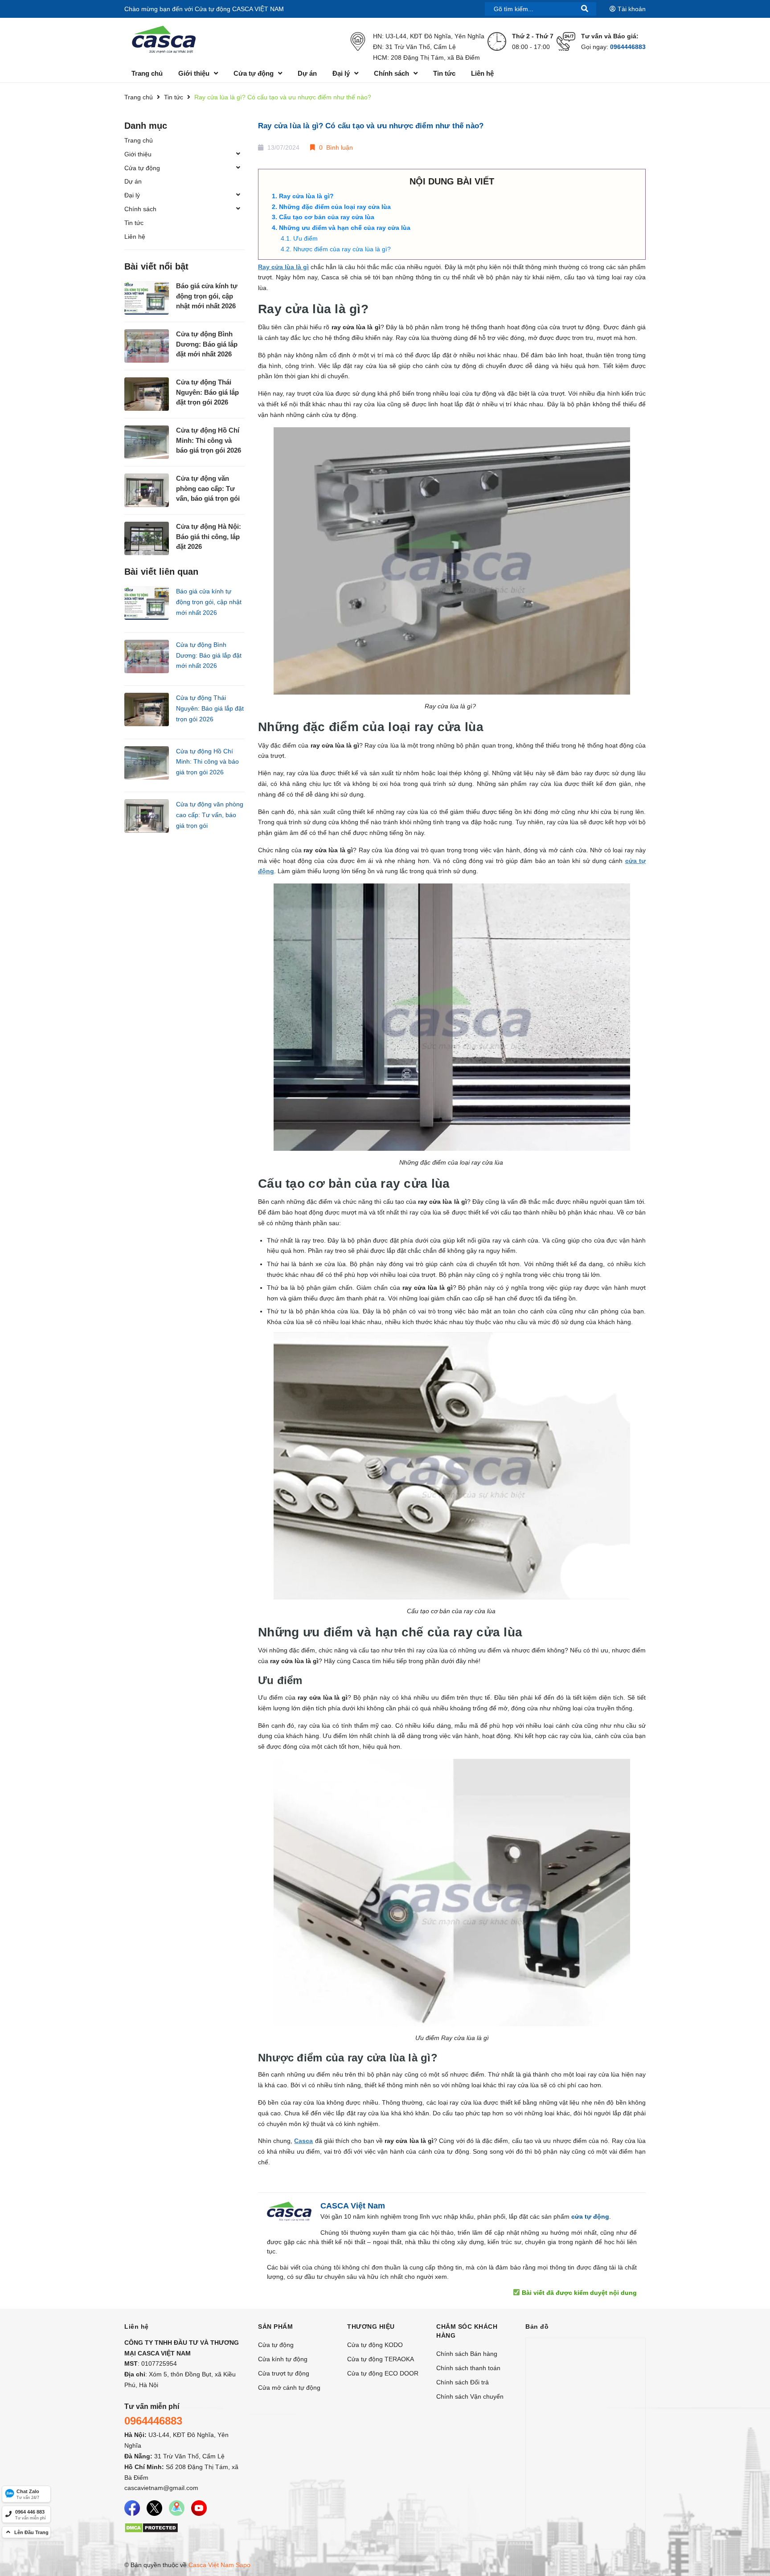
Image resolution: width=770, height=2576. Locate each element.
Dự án (133, 181)
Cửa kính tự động (283, 2359)
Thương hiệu (371, 2327)
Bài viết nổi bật (156, 266)
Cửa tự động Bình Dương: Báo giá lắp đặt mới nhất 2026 (207, 344)
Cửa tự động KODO (375, 2345)
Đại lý (132, 195)
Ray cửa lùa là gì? (307, 196)
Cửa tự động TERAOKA (381, 2359)
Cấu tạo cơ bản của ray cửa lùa (328, 217)
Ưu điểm (306, 238)
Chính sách (140, 209)
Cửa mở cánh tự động (289, 2388)
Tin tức (134, 223)
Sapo (243, 2565)
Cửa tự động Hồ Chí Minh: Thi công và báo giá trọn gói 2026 (209, 440)
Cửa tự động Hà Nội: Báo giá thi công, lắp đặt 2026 (209, 536)
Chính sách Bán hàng (467, 2354)
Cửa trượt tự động (284, 2373)
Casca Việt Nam (211, 2565)
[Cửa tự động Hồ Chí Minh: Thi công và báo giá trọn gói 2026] (147, 442)
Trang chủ (139, 140)
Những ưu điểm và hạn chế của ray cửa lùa (346, 228)
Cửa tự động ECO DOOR (383, 2373)
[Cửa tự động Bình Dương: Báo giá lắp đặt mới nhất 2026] (147, 346)
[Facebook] (132, 2508)
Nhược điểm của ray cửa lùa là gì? (343, 249)
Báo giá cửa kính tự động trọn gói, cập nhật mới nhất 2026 (207, 296)
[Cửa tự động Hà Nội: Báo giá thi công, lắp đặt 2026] (147, 538)
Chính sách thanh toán (468, 2368)
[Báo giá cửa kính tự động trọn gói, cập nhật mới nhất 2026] (147, 298)
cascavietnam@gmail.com (161, 2488)
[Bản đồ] (177, 2508)
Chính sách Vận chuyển (470, 2396)
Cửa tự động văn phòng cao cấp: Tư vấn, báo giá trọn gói (208, 488)
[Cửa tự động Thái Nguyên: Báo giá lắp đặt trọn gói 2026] (147, 394)
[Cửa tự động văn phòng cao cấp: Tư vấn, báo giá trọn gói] (147, 490)
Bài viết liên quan (161, 572)
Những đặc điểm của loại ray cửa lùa (336, 207)
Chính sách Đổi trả (463, 2382)
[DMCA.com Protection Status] (151, 2527)
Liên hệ (135, 237)
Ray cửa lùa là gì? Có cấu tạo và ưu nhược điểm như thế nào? (371, 126)
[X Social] (154, 2508)
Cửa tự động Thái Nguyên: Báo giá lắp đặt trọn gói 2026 (207, 392)
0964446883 (628, 47)
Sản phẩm (275, 2327)
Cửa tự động (142, 168)
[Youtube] (199, 2508)
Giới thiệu (138, 154)
